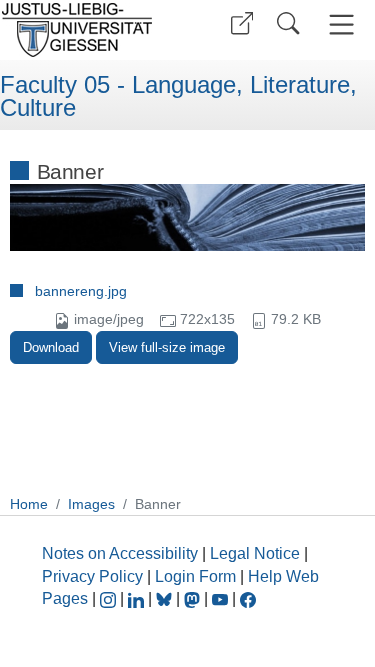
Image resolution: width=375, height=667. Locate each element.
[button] (242, 23)
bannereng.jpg (81, 291)
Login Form (195, 576)
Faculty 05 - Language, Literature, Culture (178, 96)
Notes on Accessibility (122, 553)
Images (91, 504)
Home (29, 504)
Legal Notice (255, 553)
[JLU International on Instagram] (110, 598)
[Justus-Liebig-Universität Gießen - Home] (90, 30)
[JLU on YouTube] (222, 598)
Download (51, 347)
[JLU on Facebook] (248, 598)
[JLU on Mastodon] (194, 598)
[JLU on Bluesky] (166, 598)
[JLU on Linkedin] (138, 598)
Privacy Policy (92, 576)
